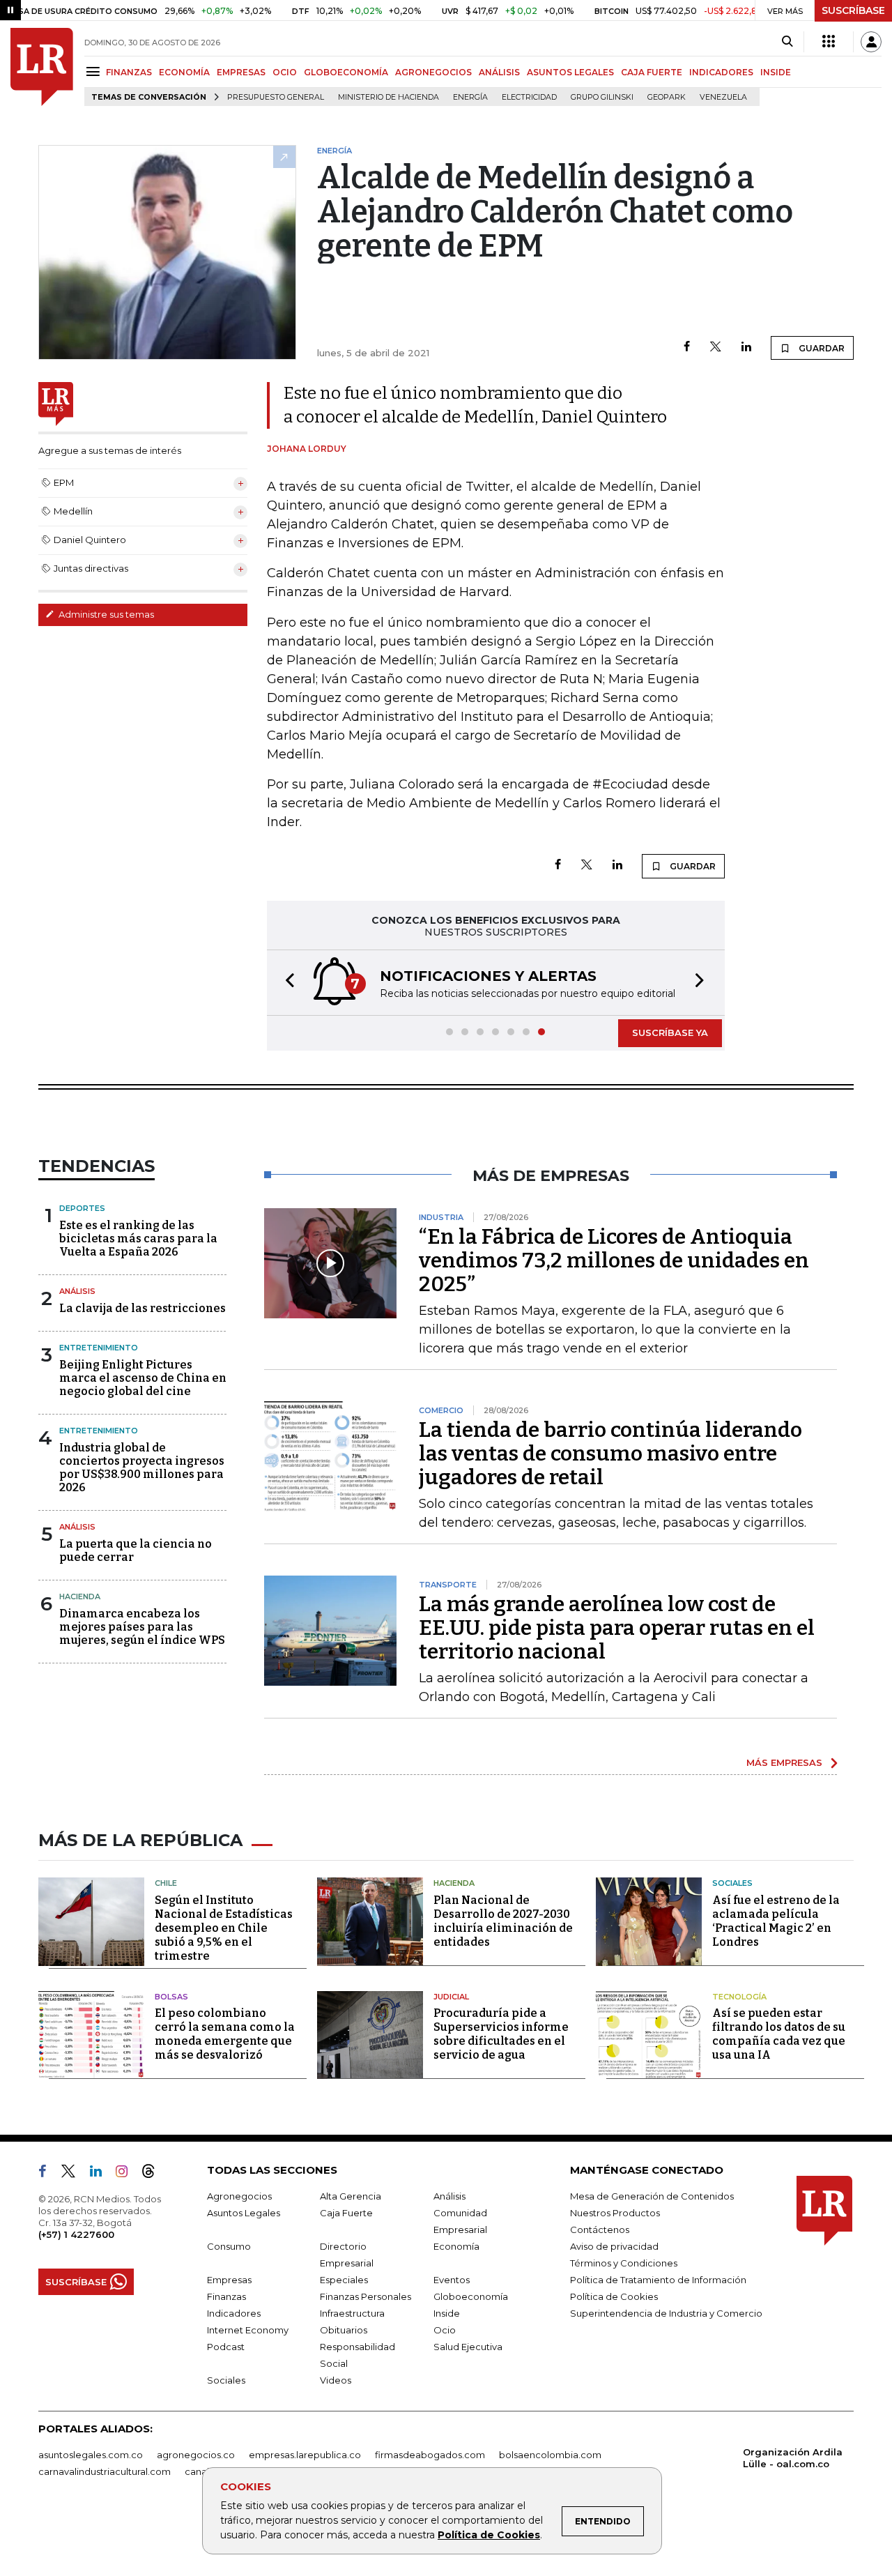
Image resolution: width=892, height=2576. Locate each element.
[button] (286, 983)
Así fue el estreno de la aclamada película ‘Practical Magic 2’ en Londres (776, 1921)
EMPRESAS (241, 72)
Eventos (452, 2280)
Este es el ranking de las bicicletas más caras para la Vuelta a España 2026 (138, 1239)
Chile (166, 1883)
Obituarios (344, 2330)
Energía (470, 97)
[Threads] (154, 2174)
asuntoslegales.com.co (91, 2455)
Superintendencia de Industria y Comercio (666, 2313)
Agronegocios (239, 2196)
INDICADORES (721, 72)
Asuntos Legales (244, 2213)
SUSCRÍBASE (853, 10)
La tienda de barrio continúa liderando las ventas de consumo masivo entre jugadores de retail (610, 1454)
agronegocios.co (196, 2455)
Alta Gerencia (351, 2196)
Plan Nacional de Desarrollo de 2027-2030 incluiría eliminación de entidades (503, 1921)
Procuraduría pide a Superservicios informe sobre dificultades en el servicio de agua (501, 2034)
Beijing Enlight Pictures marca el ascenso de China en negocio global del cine (143, 1378)
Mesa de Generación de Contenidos (652, 2196)
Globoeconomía (471, 2296)
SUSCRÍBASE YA (670, 1032)
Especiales (344, 2280)
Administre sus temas (105, 614)
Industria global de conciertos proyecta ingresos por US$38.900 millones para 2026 (142, 1468)
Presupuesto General (276, 97)
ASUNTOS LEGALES (570, 72)
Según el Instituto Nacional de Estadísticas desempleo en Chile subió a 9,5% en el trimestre (224, 1928)
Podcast (226, 2347)
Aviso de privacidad (614, 2246)
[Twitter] (716, 348)
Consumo (229, 2246)
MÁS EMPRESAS (784, 1762)
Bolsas (171, 1997)
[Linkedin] (746, 348)
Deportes (82, 1208)
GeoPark (667, 97)
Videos (336, 2380)
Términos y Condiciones (624, 2263)
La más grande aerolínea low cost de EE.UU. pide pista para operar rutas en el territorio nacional (617, 1628)
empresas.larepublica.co (305, 2455)
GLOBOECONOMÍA (346, 72)
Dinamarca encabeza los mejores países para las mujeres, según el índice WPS (142, 1627)
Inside (447, 2313)
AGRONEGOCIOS (433, 72)
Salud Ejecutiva (468, 2347)
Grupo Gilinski (602, 97)
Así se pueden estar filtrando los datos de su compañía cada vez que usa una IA (779, 2034)
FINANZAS (129, 72)
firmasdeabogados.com (430, 2455)
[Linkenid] (101, 2174)
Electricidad (529, 97)
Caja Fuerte (346, 2213)
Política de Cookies (489, 2535)
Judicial (451, 1997)
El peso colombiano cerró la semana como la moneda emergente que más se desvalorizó (225, 2034)
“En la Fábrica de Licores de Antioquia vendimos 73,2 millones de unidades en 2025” (614, 1260)
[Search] (787, 42)
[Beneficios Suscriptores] (829, 42)
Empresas (229, 2280)
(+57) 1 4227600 (76, 2234)
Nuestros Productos (615, 2213)
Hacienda (80, 1596)
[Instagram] (127, 2174)
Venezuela (723, 97)
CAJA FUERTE (652, 72)
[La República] (42, 67)
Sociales (732, 1883)
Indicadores (234, 2313)
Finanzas (226, 2296)
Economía (456, 2246)
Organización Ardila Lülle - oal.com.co (793, 2458)
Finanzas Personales (366, 2296)
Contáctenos (600, 2230)
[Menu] (95, 71)
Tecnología (739, 1997)
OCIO (285, 72)
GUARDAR (821, 348)
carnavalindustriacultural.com (105, 2471)
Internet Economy (248, 2330)
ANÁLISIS (499, 72)
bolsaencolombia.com (550, 2455)
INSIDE (776, 72)
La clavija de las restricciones (143, 1308)
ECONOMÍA (184, 72)
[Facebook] (687, 348)
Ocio (445, 2330)
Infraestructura (352, 2313)
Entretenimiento (99, 1348)
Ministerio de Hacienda (389, 97)
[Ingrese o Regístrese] (871, 42)
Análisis (77, 1291)
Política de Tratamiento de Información (658, 2280)
